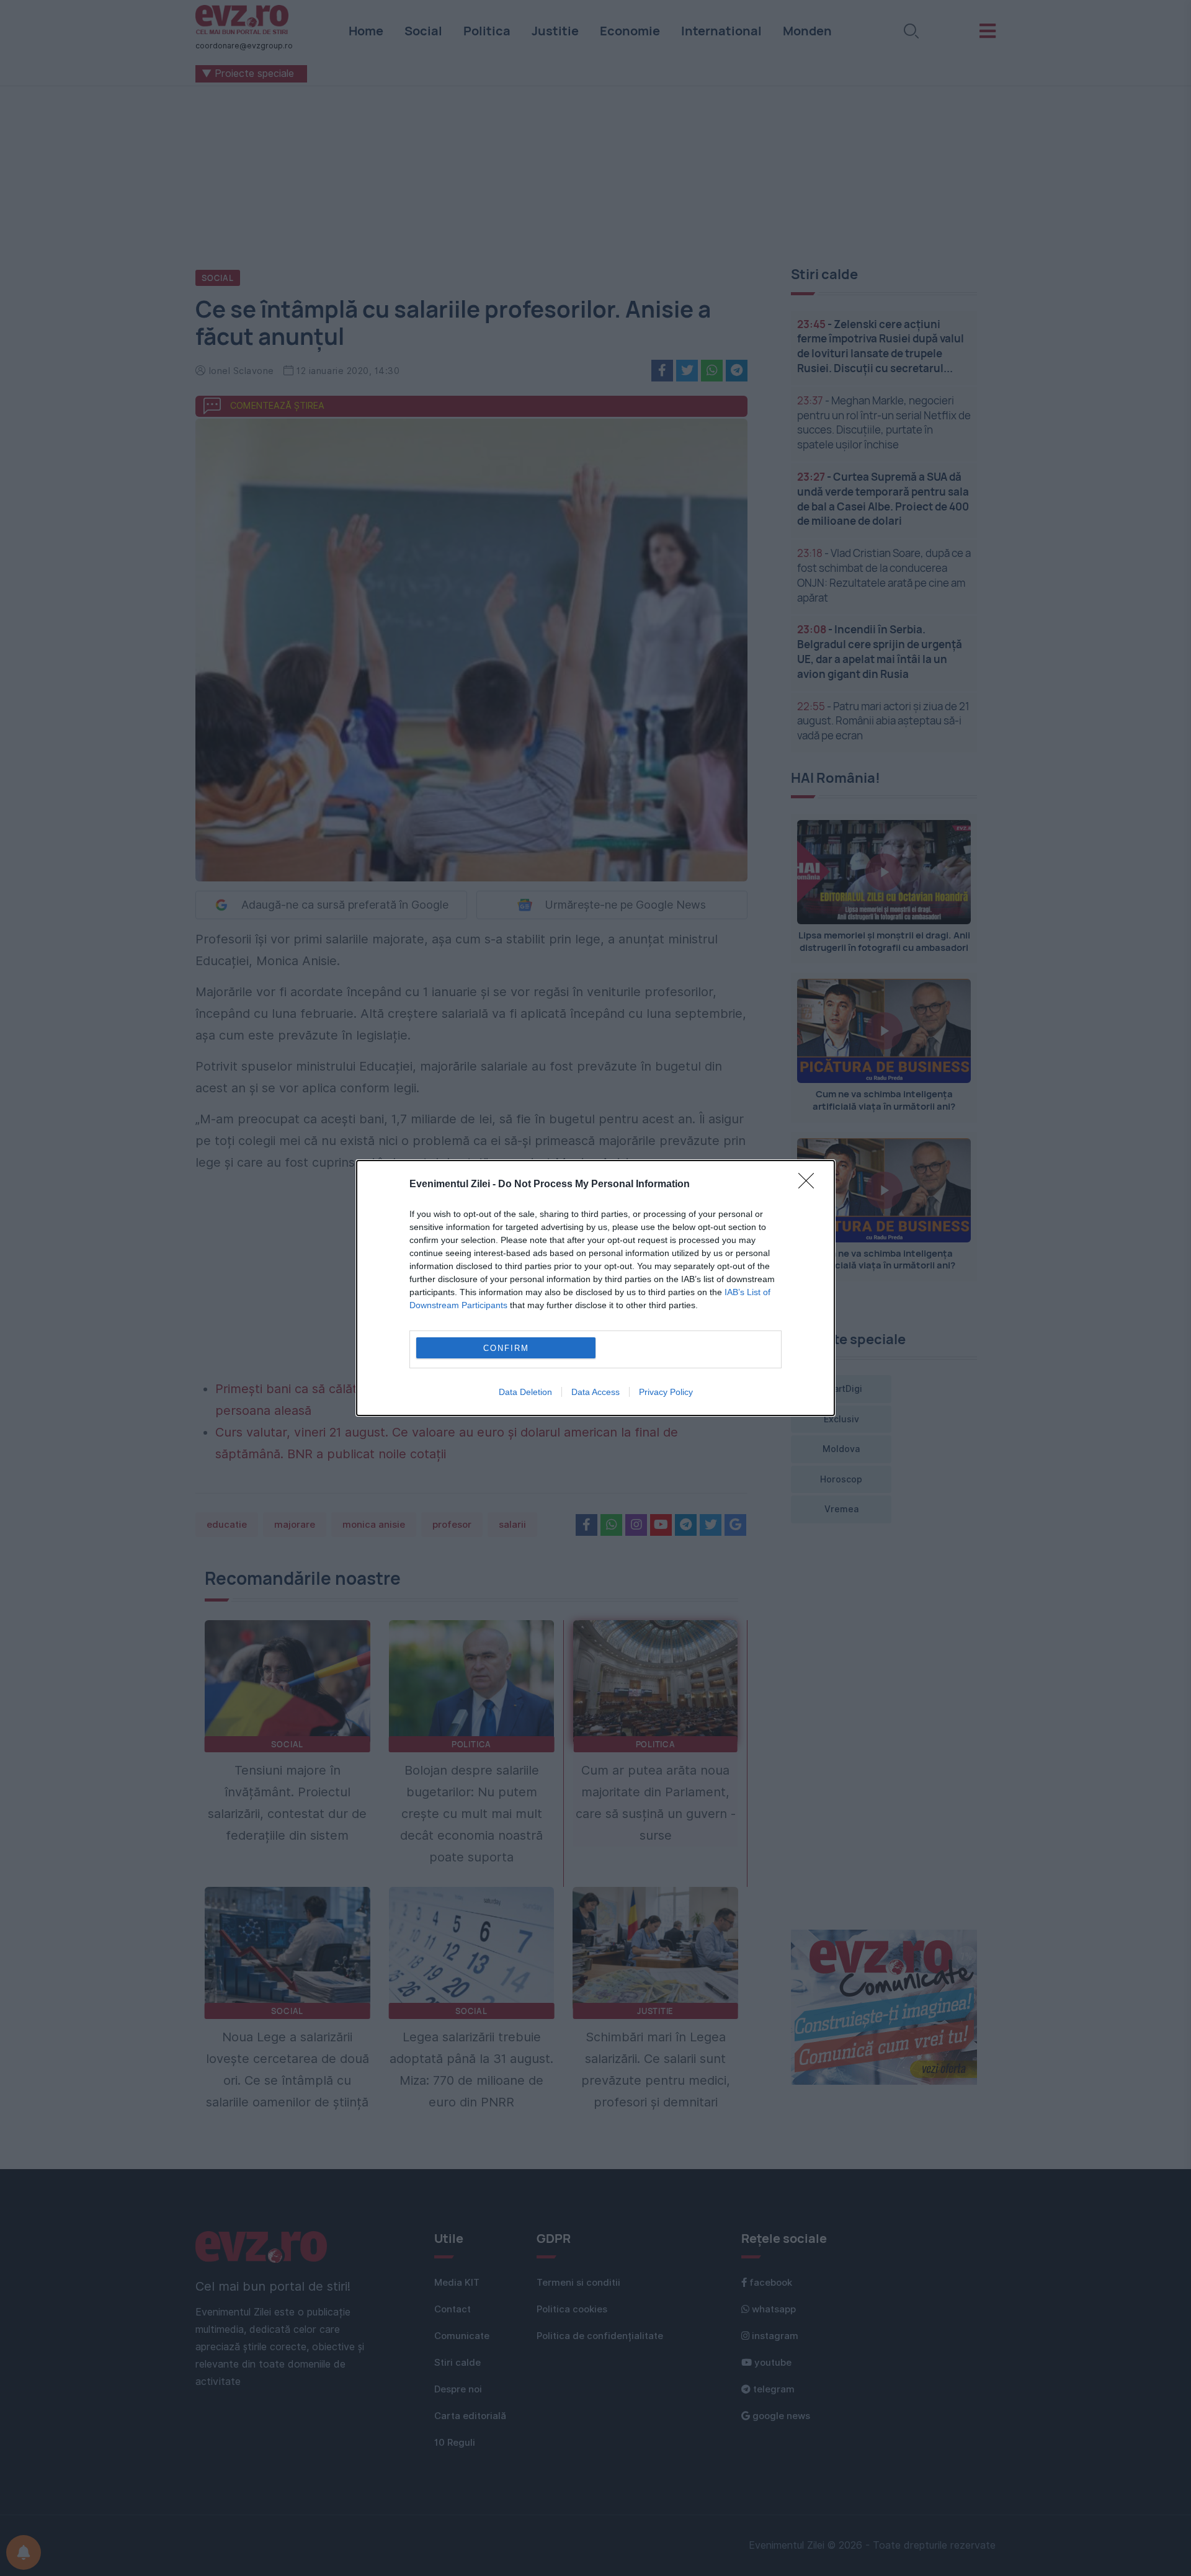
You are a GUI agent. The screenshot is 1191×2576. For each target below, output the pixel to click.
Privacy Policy (666, 1392)
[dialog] (595, 1288)
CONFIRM (506, 1348)
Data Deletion (525, 1392)
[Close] (810, 1185)
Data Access (595, 1392)
